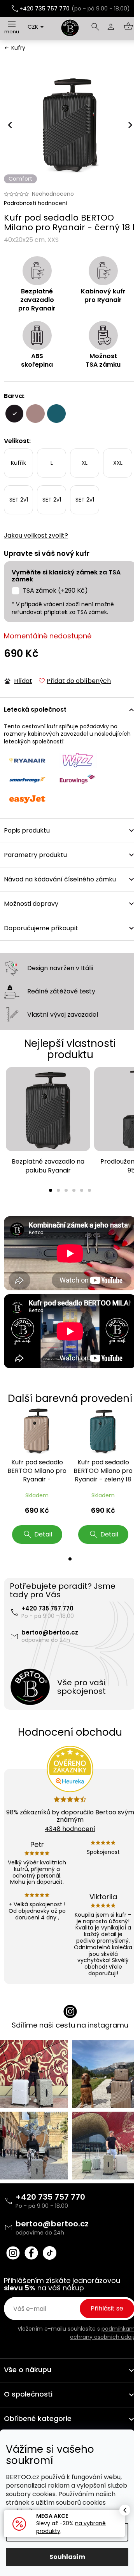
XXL (118, 463)
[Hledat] (95, 27)
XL (85, 463)
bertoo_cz (13, 2253)
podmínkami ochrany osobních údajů (103, 2333)
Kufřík (18, 463)
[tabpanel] (48, 1121)
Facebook (31, 2253)
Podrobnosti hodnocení (36, 203)
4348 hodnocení (70, 1829)
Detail (43, 1534)
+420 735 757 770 (47, 1608)
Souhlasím (67, 2557)
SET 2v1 (19, 500)
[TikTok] (50, 2253)
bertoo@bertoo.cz (50, 1632)
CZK (34, 27)
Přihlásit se (107, 2308)
